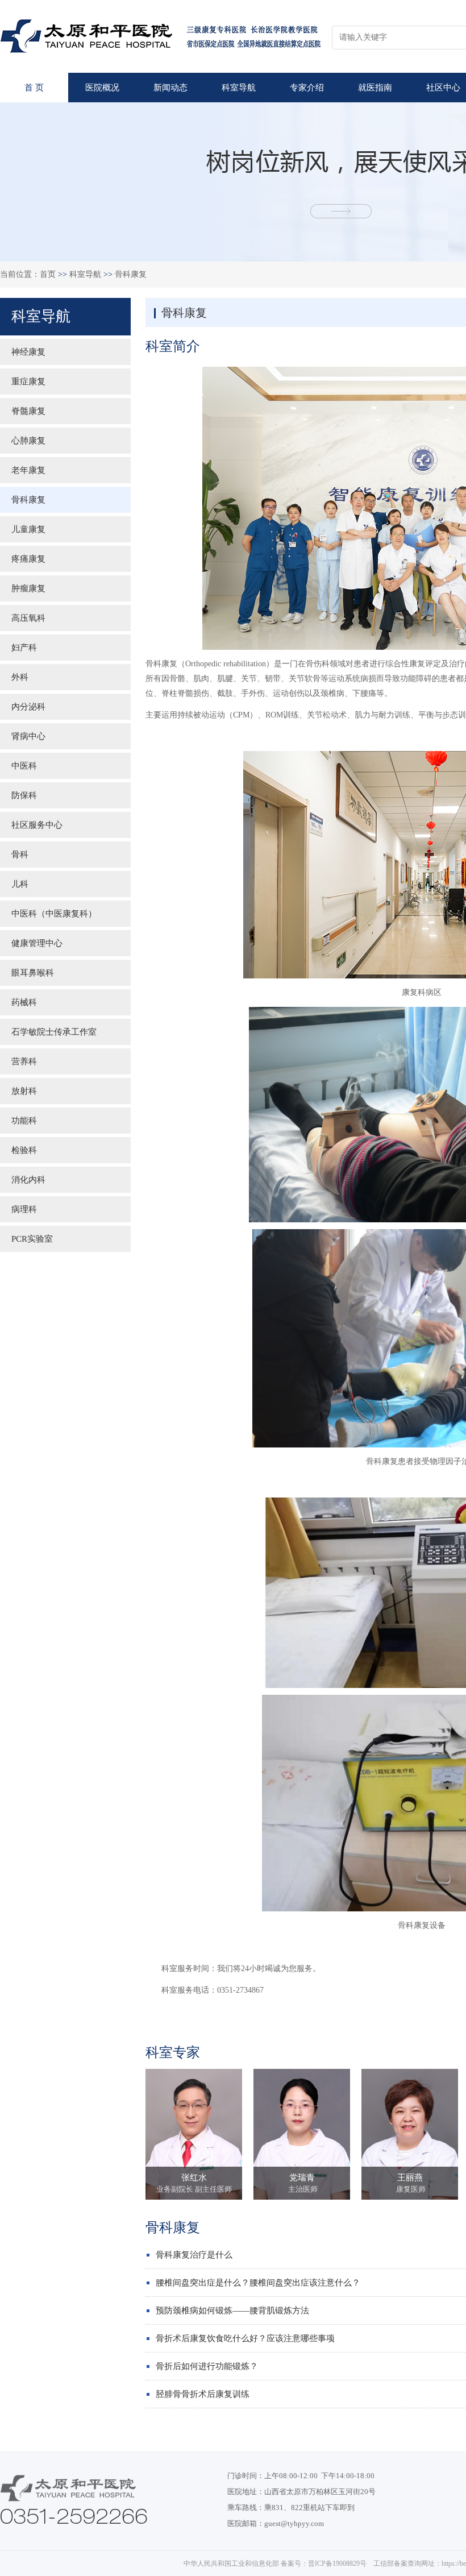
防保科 (24, 795)
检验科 (24, 1150)
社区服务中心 (37, 825)
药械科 (24, 1002)
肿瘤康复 (28, 588)
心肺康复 (28, 441)
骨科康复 (131, 274)
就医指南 (375, 88)
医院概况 (102, 88)
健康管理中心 (37, 943)
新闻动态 (170, 88)
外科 (20, 677)
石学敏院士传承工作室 (54, 1032)
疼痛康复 (28, 559)
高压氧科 (28, 618)
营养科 (24, 1061)
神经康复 (28, 352)
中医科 (24, 766)
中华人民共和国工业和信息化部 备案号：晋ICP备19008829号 (275, 2563)
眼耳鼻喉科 (33, 973)
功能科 (24, 1121)
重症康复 (28, 381)
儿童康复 (28, 529)
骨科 (20, 854)
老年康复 (28, 470)
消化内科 (28, 1180)
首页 (48, 274)
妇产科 (24, 648)
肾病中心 (28, 736)
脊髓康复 (28, 411)
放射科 (24, 1091)
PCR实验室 (32, 1239)
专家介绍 (307, 88)
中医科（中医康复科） (54, 914)
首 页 (34, 88)
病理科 (24, 1209)
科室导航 (239, 88)
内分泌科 (28, 707)
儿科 (20, 884)
